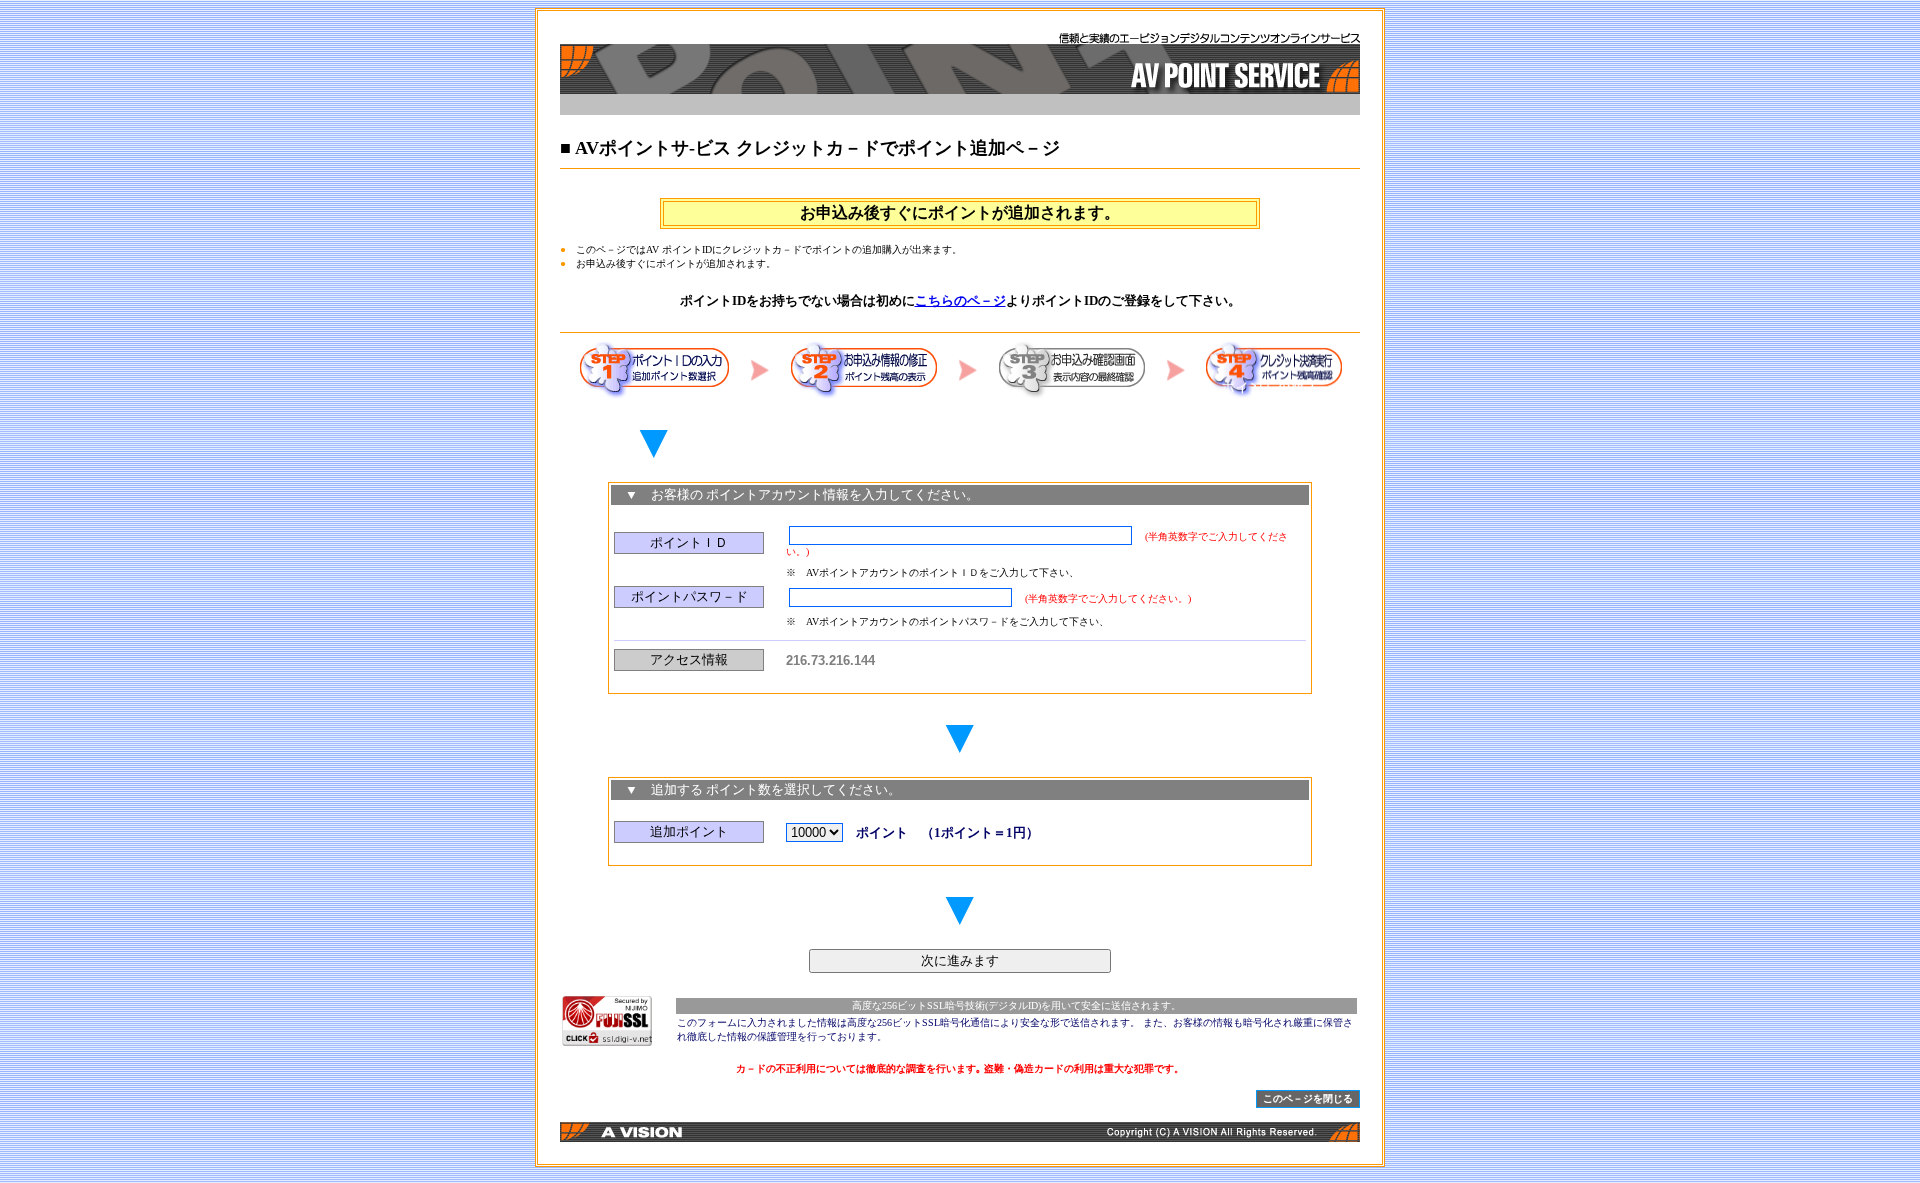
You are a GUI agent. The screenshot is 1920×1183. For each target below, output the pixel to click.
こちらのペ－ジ (960, 300)
